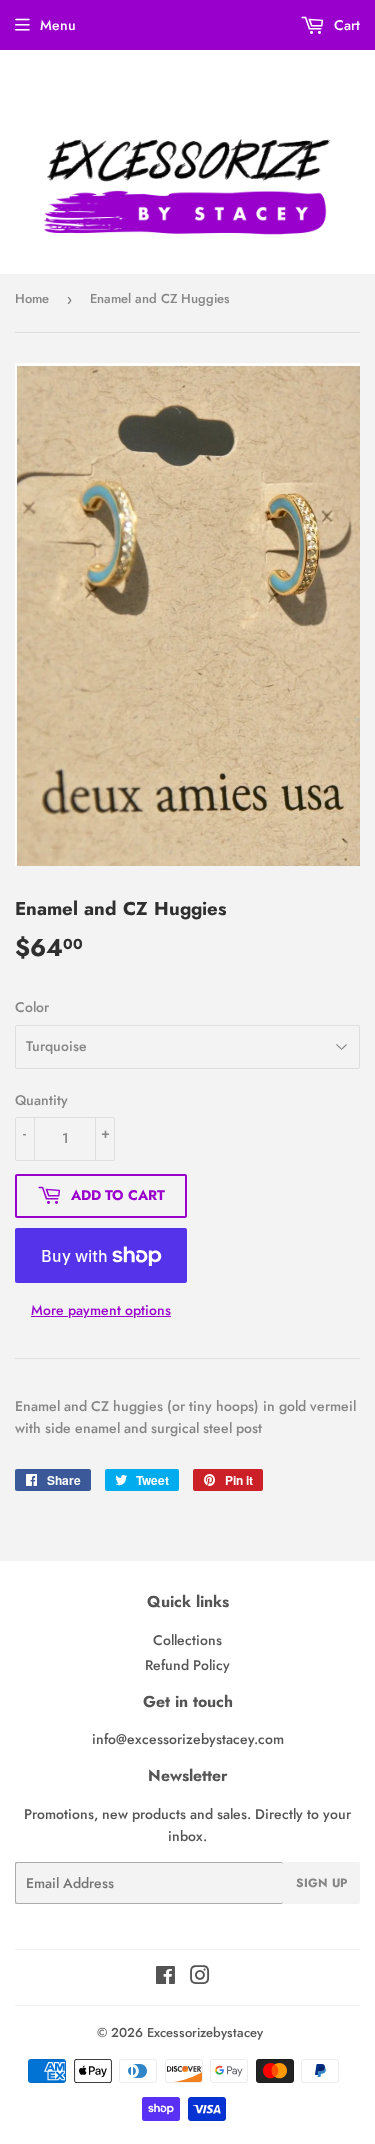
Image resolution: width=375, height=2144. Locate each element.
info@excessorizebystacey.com (188, 1739)
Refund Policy (187, 1665)
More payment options (101, 1310)
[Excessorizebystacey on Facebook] (165, 1978)
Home (32, 298)
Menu (58, 25)
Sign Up (321, 1883)
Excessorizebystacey (205, 2032)
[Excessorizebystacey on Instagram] (200, 1978)
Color (32, 1007)
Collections (187, 1640)
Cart (345, 25)
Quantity (41, 1100)
